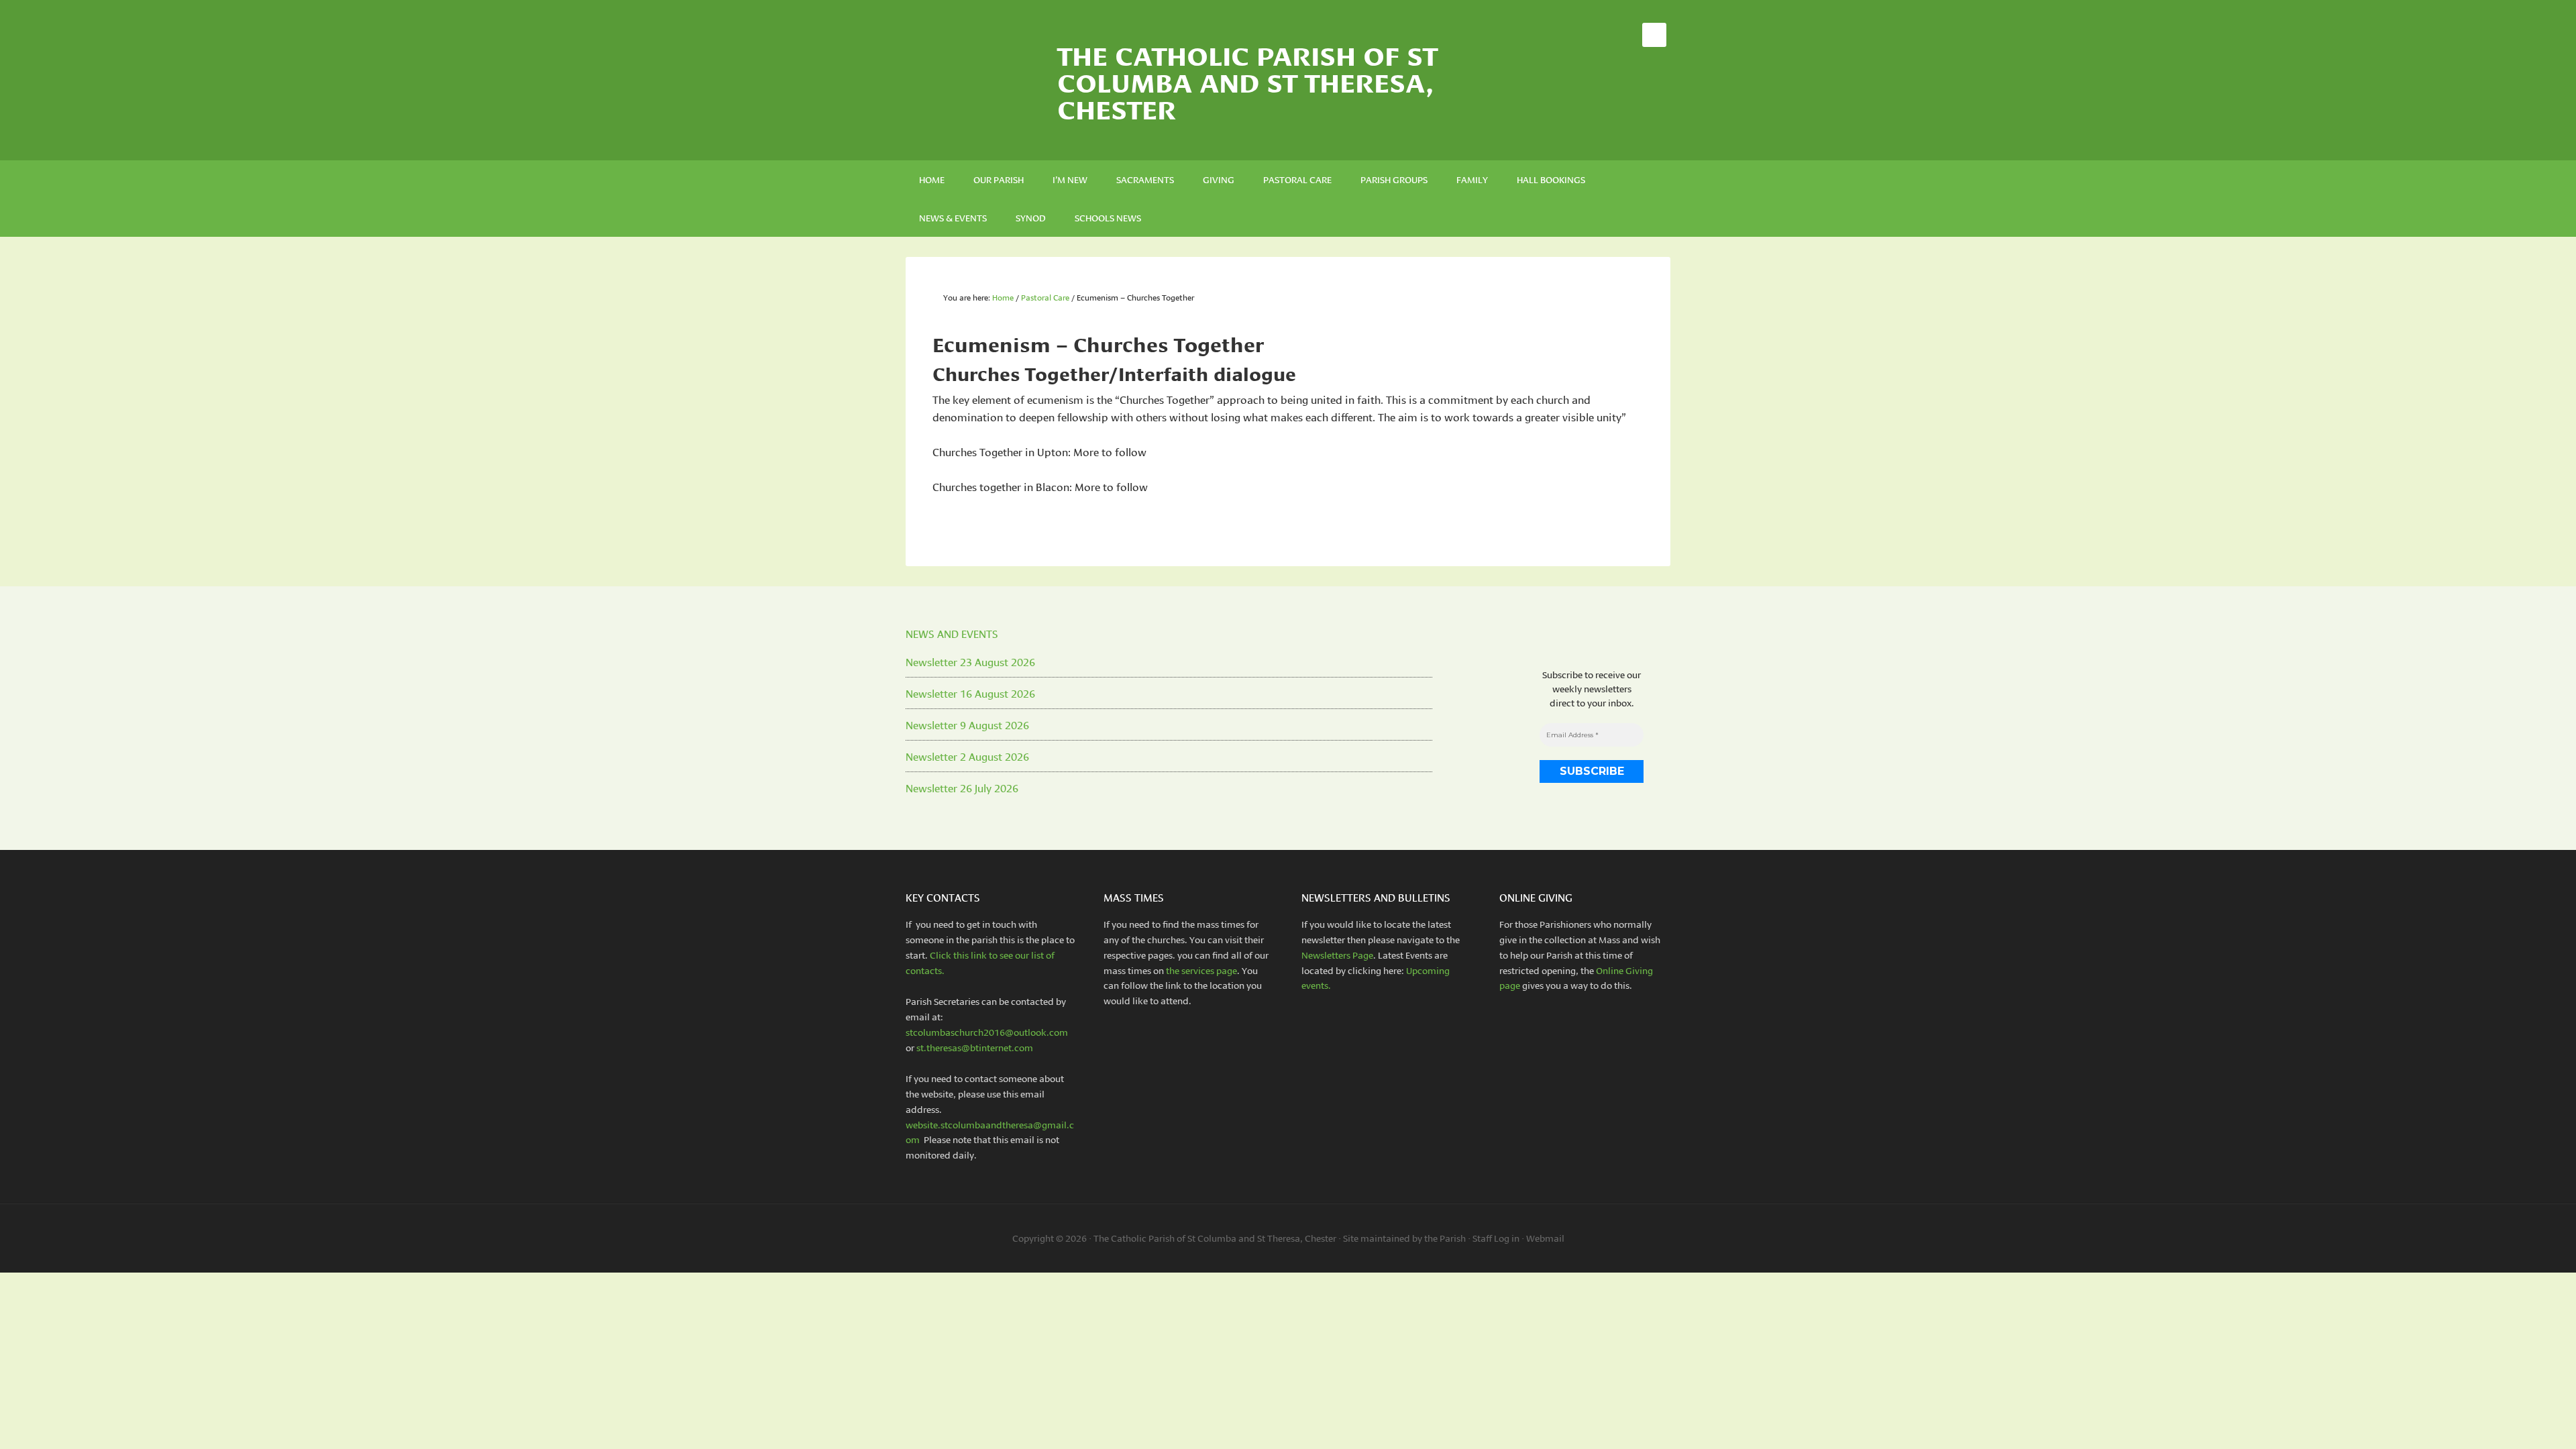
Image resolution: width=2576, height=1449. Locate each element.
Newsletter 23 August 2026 (970, 661)
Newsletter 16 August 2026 (970, 693)
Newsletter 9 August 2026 (967, 724)
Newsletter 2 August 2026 (967, 756)
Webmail (1545, 1238)
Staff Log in (1496, 1238)
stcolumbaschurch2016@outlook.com (987, 1032)
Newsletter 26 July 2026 (962, 787)
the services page (1201, 970)
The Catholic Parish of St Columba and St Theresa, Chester (1247, 80)
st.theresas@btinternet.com (975, 1047)
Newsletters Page (1337, 955)
